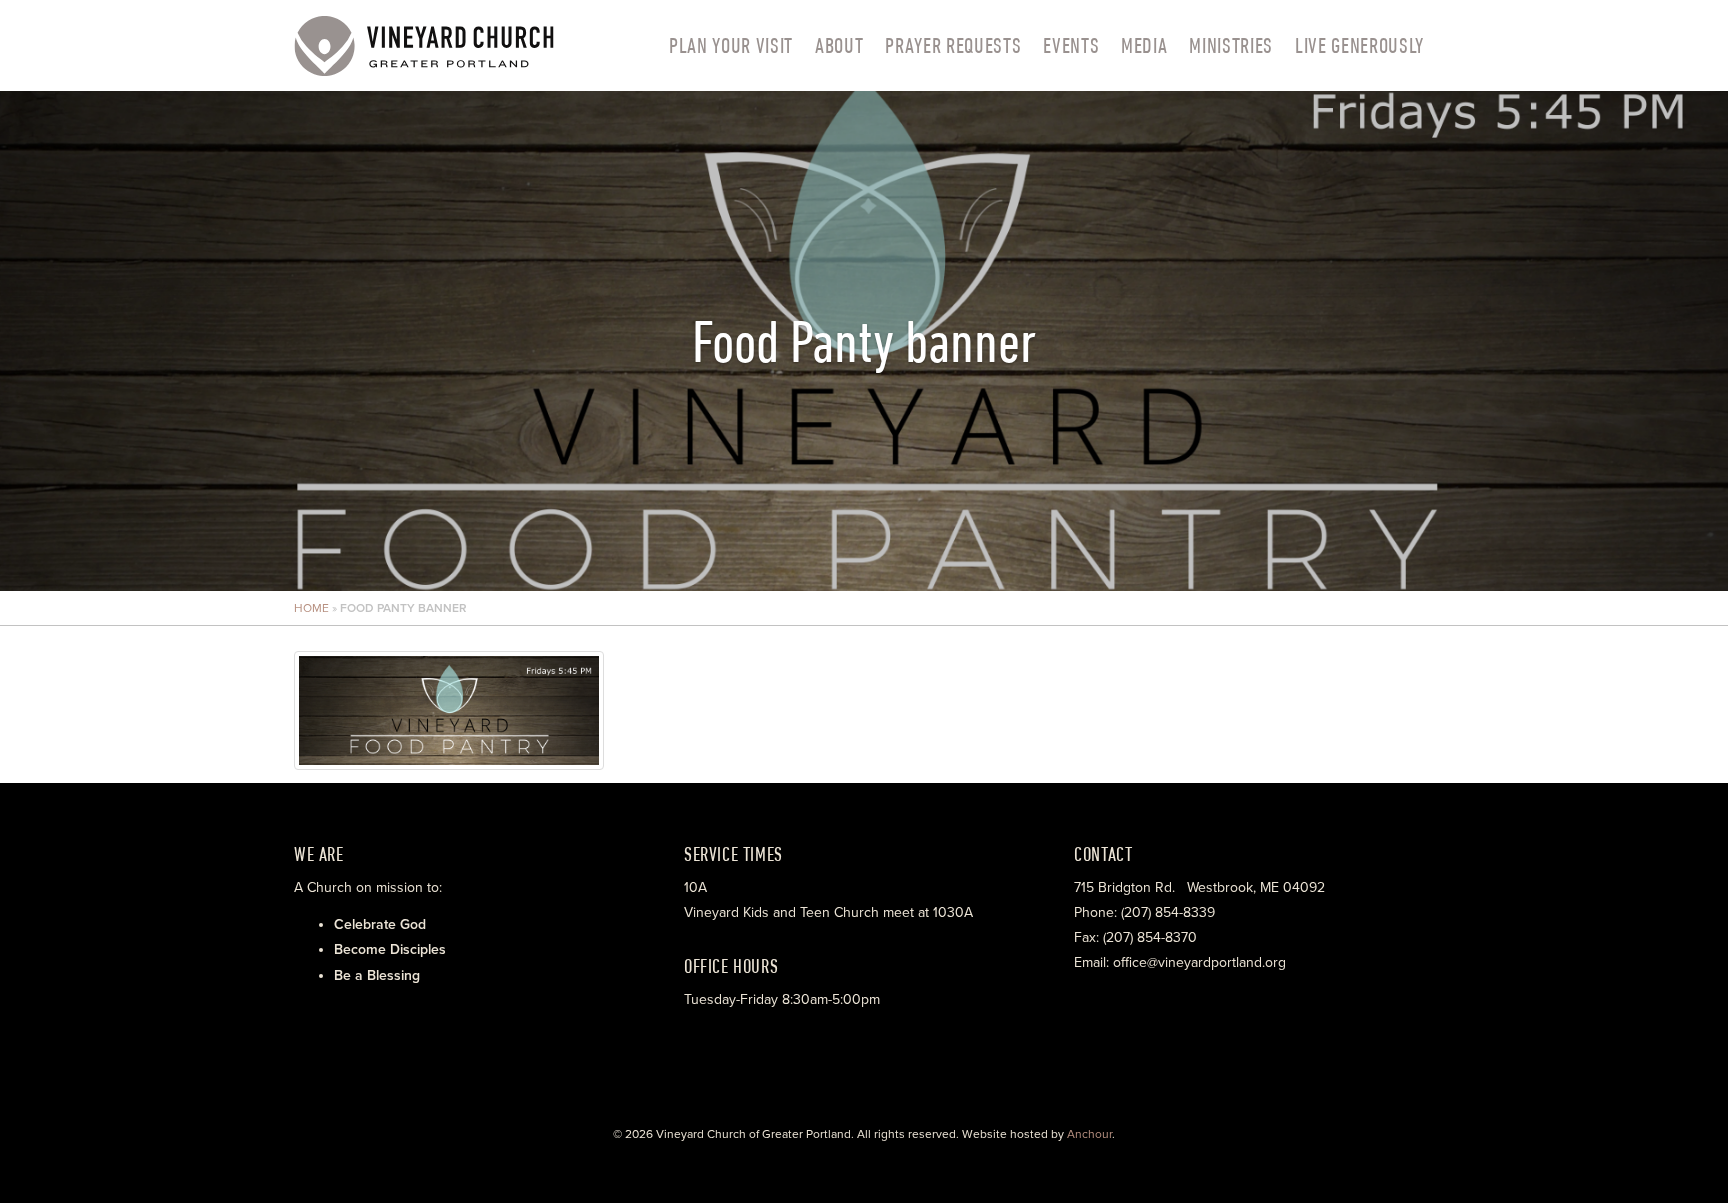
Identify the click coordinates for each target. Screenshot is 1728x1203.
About (839, 45)
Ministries (1231, 45)
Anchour (1089, 1134)
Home (311, 608)
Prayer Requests (953, 45)
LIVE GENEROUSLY (1359, 45)
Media (1144, 45)
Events (1071, 45)
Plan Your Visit (731, 45)
